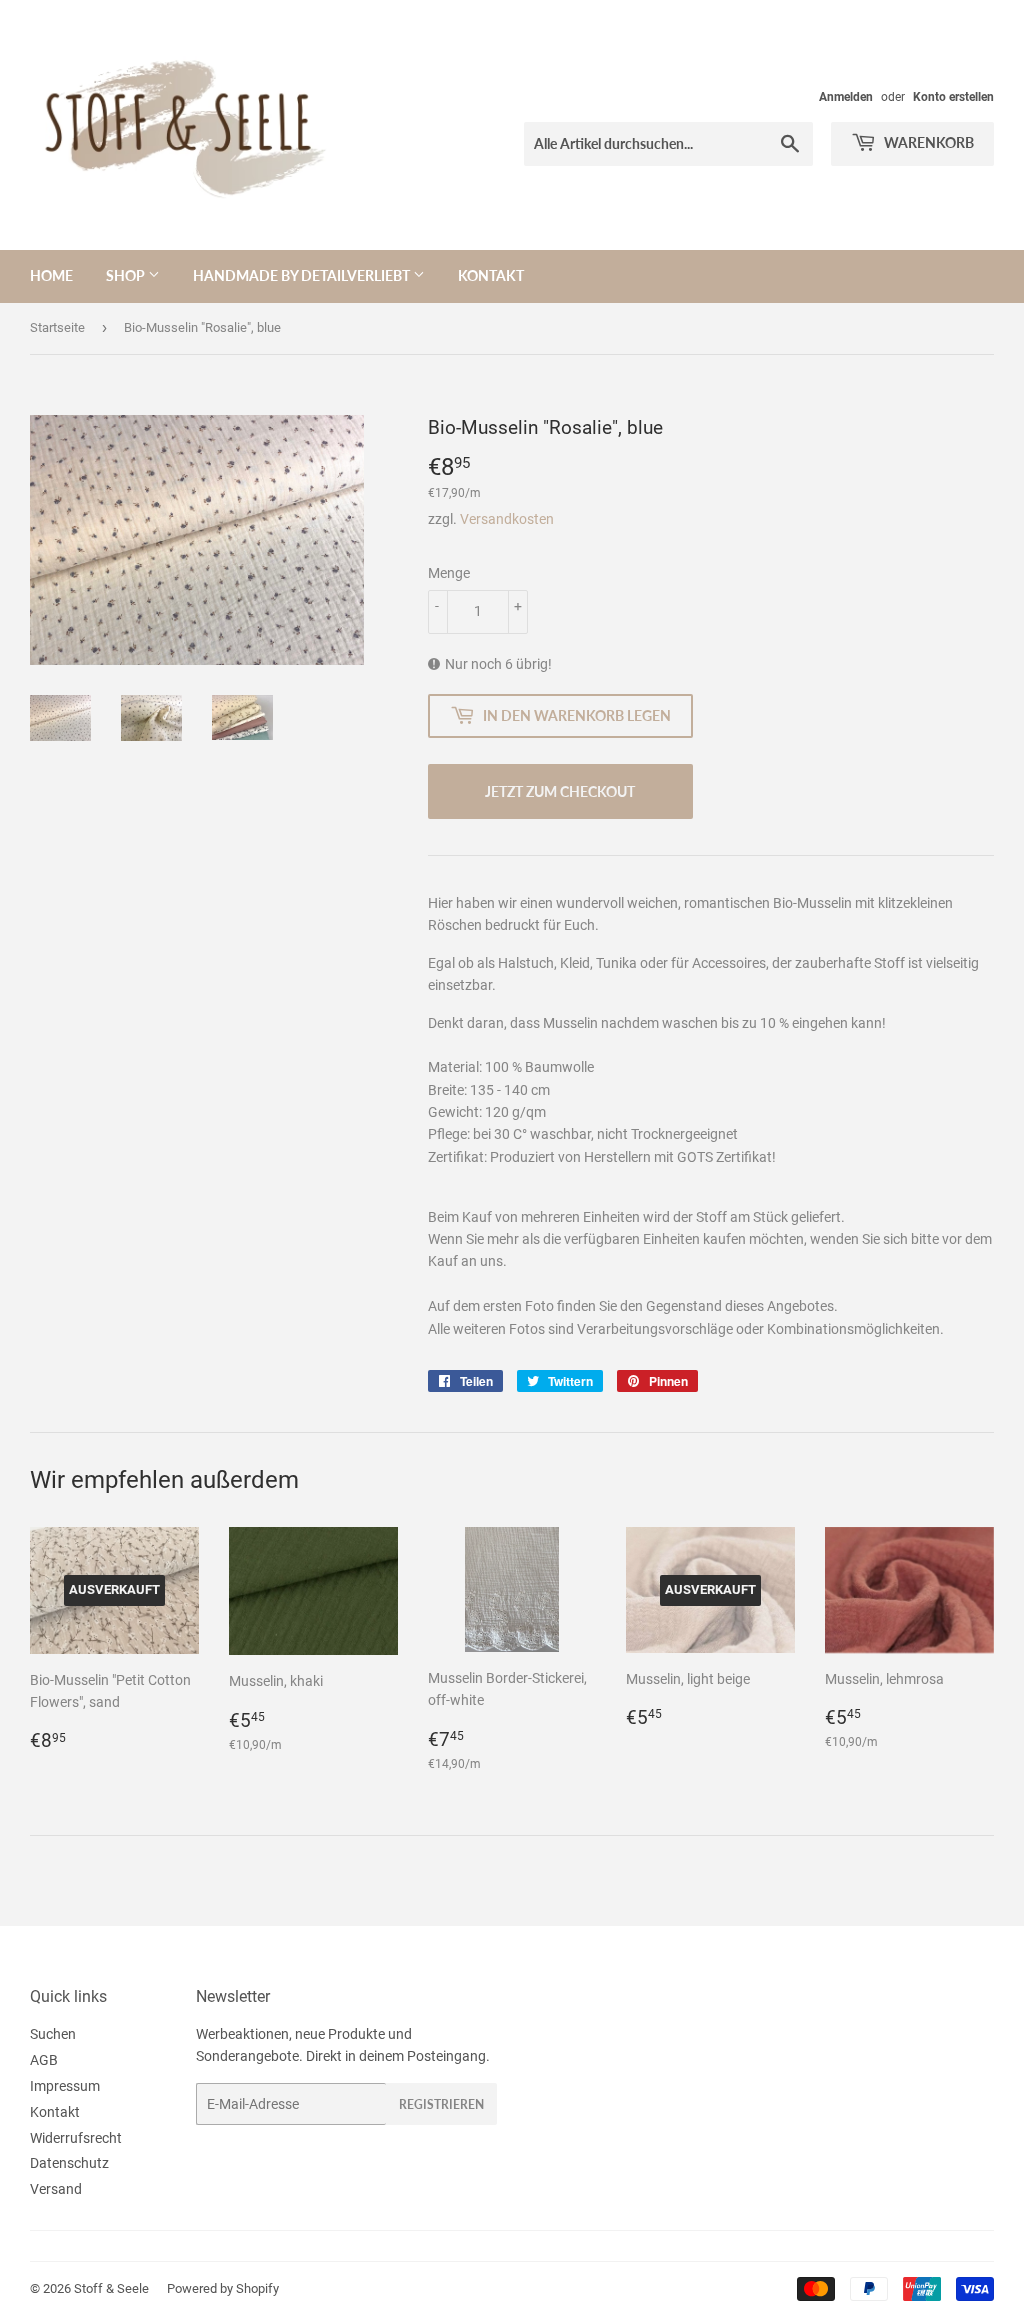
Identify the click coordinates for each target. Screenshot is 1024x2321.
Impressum (65, 2086)
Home (51, 275)
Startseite (57, 327)
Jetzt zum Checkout (560, 791)
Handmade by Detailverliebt (303, 275)
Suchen (53, 2034)
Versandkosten (507, 519)
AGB (44, 2060)
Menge (449, 573)
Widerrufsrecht (76, 2138)
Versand (56, 2189)
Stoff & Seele (111, 2288)
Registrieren (441, 2104)
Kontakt (491, 275)
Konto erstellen (953, 97)
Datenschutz (69, 2163)
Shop (127, 275)
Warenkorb (927, 142)
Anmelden (846, 97)
